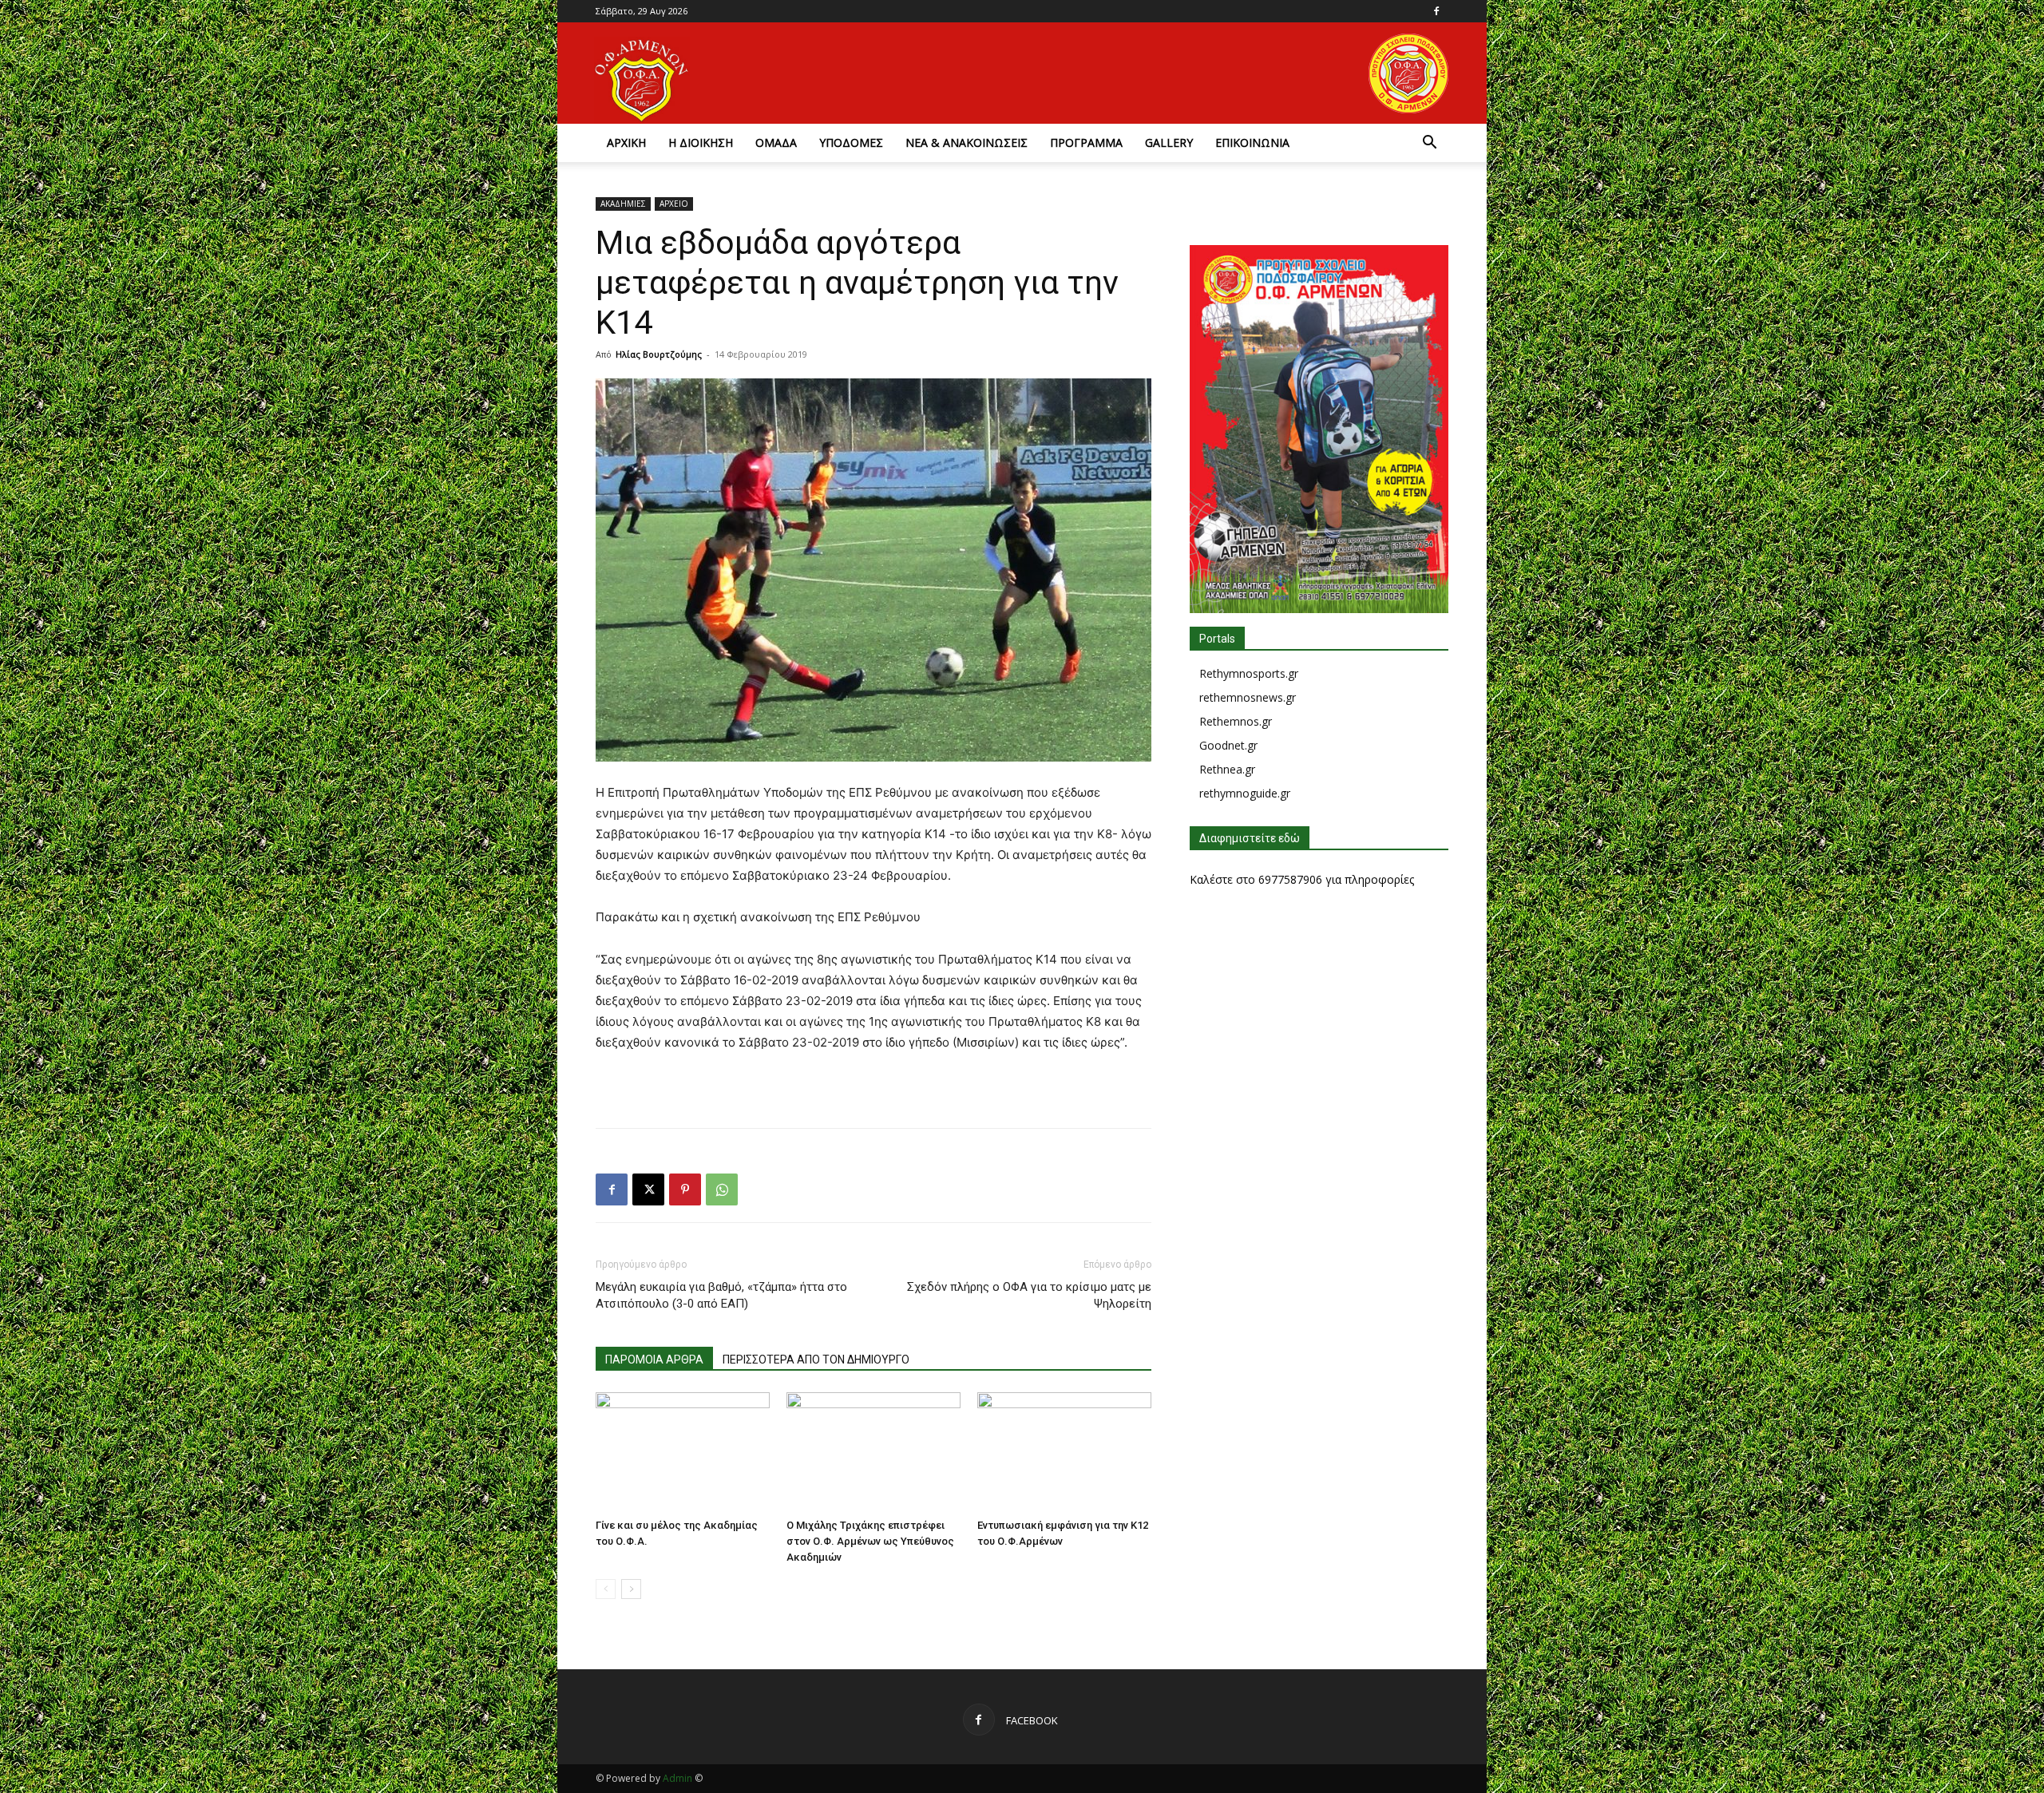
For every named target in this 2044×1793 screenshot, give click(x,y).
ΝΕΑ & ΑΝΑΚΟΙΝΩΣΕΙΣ (967, 142)
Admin (677, 1778)
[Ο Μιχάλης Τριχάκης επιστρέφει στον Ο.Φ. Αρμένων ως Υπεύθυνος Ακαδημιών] (873, 1452)
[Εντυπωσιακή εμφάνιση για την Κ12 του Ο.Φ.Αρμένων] (1064, 1452)
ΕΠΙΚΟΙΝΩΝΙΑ (1252, 142)
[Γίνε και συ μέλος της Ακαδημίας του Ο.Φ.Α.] (683, 1452)
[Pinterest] (685, 1189)
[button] (1429, 144)
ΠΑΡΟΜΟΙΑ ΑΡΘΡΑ (654, 1360)
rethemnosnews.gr (1248, 697)
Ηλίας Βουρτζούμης (659, 354)
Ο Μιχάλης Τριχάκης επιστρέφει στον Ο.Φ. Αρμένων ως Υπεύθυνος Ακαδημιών (870, 1541)
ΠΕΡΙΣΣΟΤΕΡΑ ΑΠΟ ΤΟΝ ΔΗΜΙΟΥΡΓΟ (816, 1360)
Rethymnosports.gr (1249, 673)
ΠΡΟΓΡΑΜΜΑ (1086, 142)
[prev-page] (606, 1589)
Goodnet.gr (1228, 745)
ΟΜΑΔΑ (776, 142)
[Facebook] (1436, 11)
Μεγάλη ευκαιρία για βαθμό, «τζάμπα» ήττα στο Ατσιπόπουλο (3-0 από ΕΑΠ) (721, 1295)
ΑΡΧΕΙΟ (674, 204)
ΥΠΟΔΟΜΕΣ (851, 142)
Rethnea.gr (1227, 769)
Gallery (1169, 142)
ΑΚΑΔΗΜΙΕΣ (623, 204)
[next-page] (631, 1589)
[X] (648, 1189)
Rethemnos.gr (1236, 721)
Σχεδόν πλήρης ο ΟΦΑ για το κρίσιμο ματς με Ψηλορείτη (1029, 1295)
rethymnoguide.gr (1245, 793)
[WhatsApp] (722, 1189)
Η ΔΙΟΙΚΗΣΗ (701, 142)
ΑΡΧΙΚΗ (626, 142)
